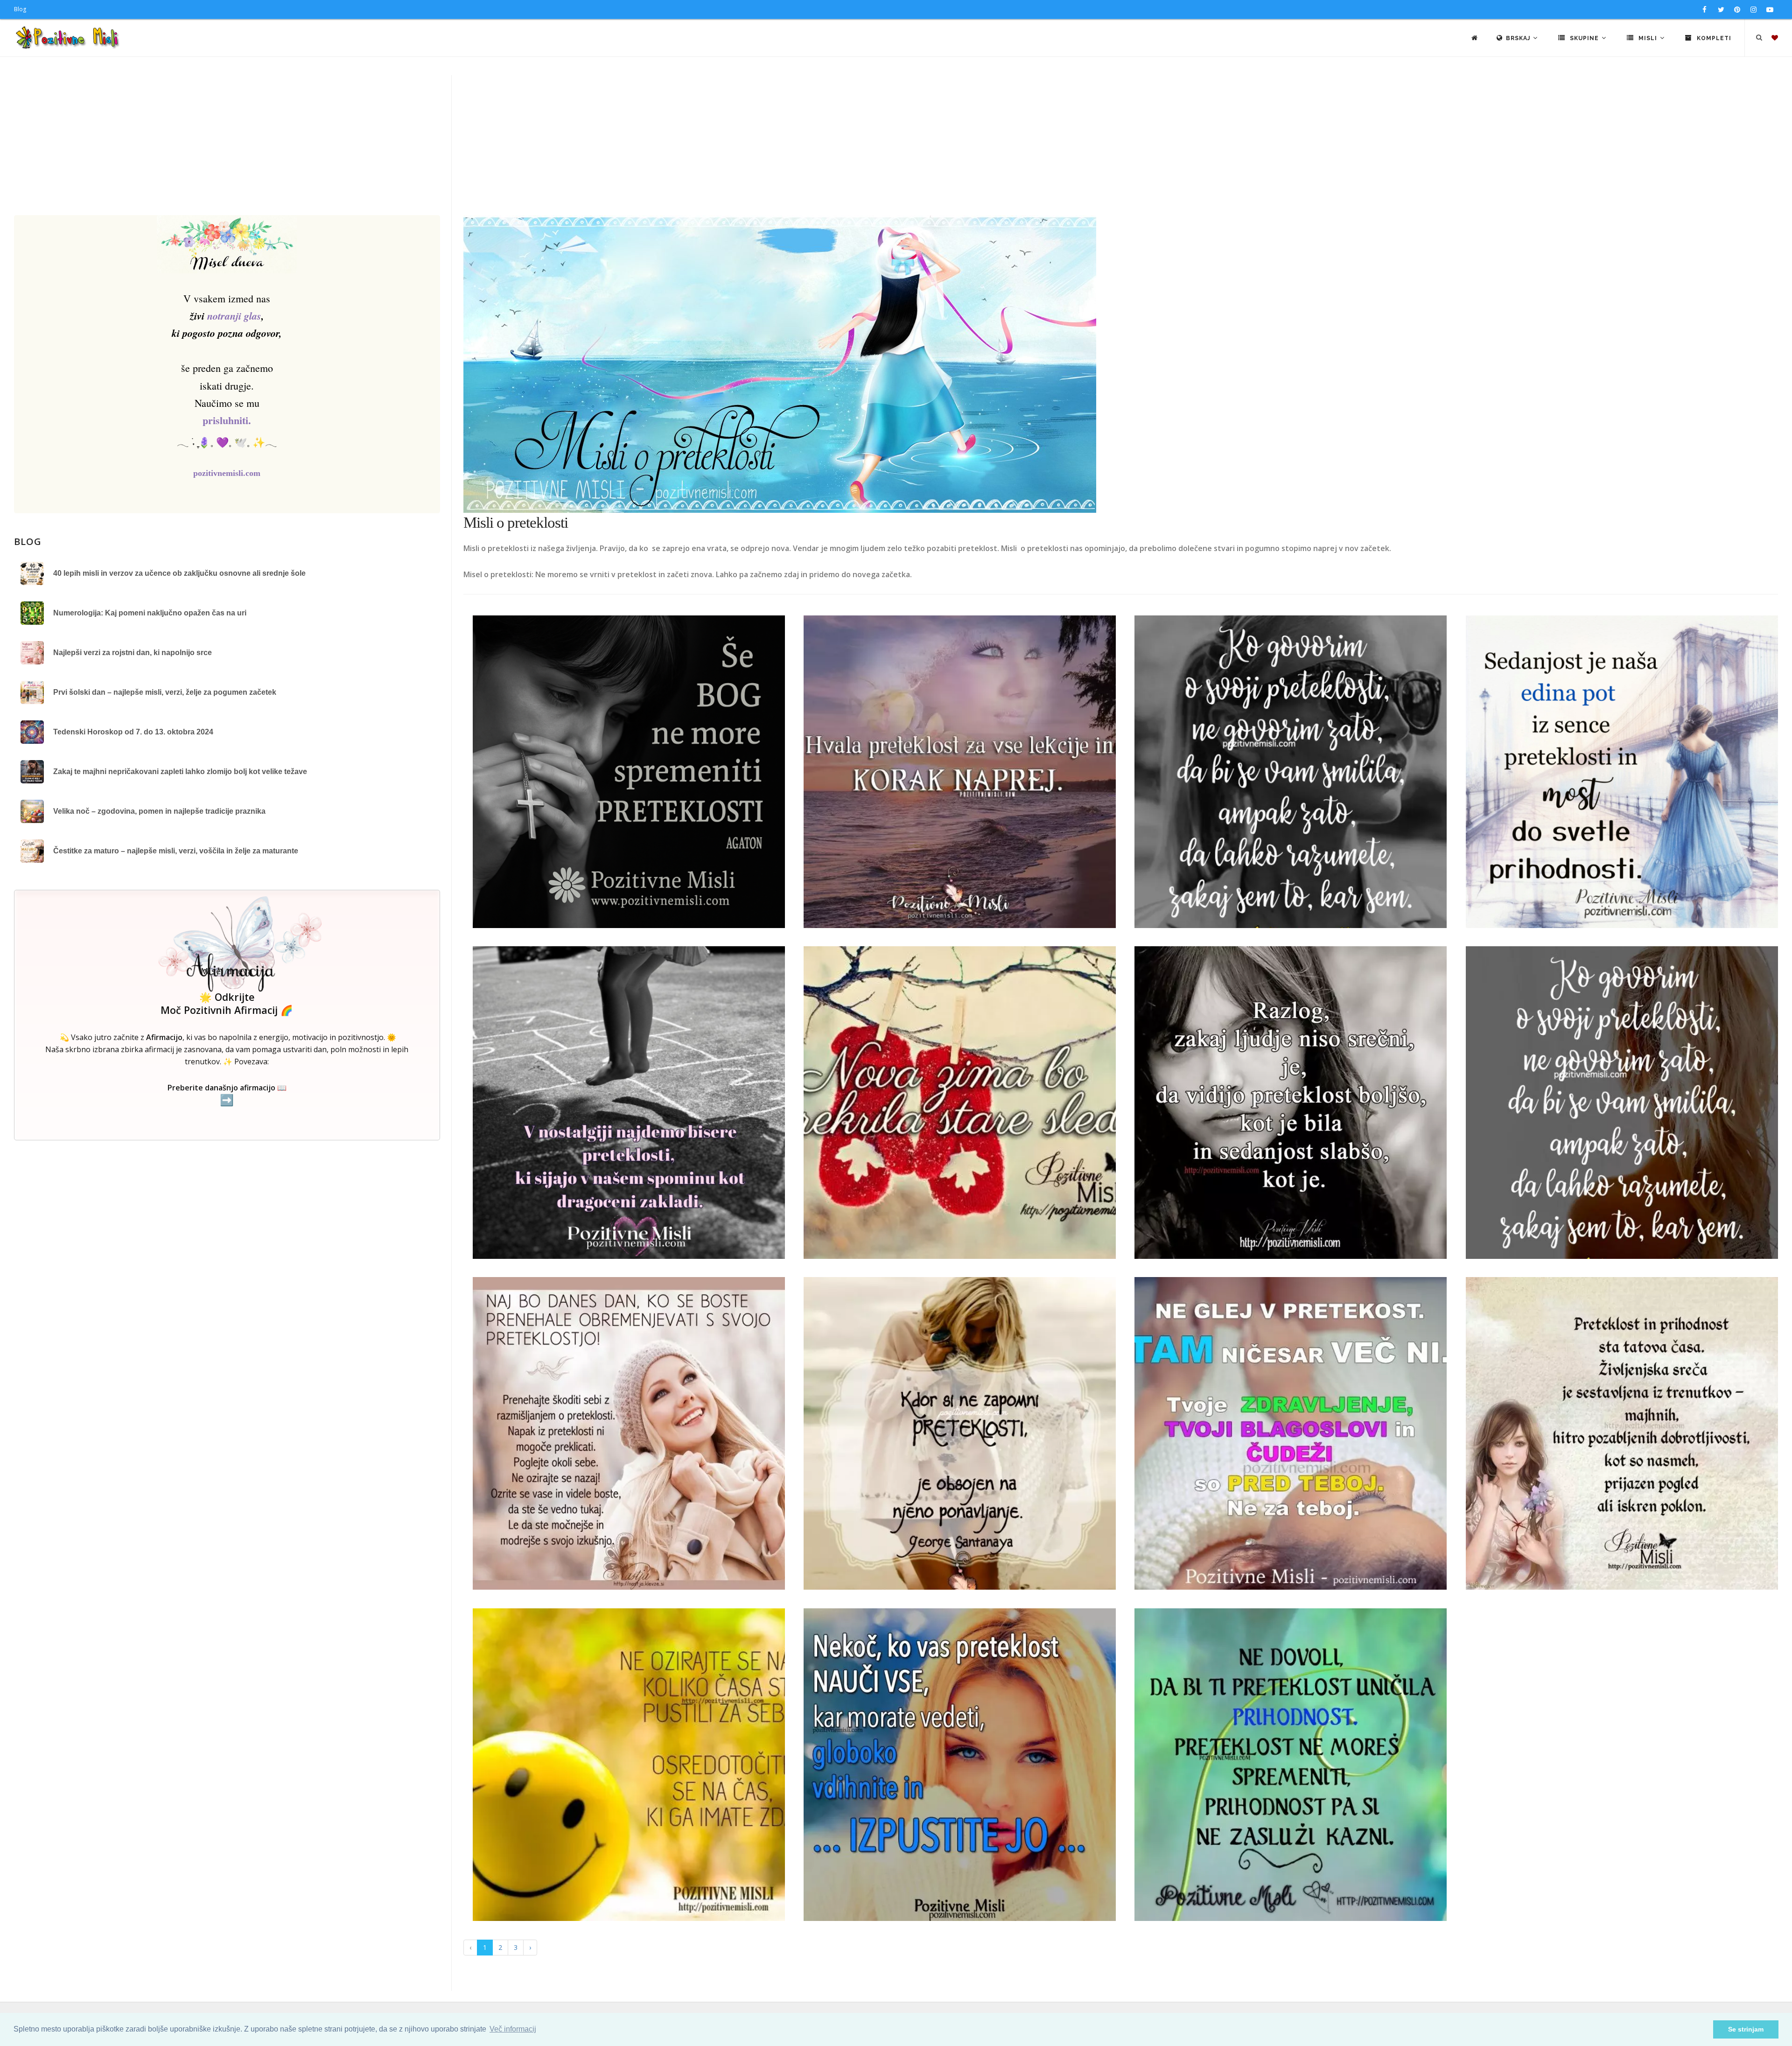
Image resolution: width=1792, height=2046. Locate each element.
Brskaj (1519, 38)
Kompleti (1713, 38)
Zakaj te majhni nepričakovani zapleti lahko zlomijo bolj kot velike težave (180, 772)
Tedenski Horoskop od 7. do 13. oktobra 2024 (133, 732)
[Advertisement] (896, 145)
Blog (20, 9)
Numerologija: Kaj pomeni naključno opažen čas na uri (150, 613)
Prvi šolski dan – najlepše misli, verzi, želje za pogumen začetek (165, 692)
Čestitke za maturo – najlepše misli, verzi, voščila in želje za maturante (176, 851)
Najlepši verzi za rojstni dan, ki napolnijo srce (133, 653)
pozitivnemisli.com (227, 473)
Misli (1648, 38)
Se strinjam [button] (1746, 2029)
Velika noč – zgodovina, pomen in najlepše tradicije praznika (159, 811)
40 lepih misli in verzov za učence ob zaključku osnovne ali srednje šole (179, 573)
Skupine (1584, 38)
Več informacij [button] (513, 2029)
